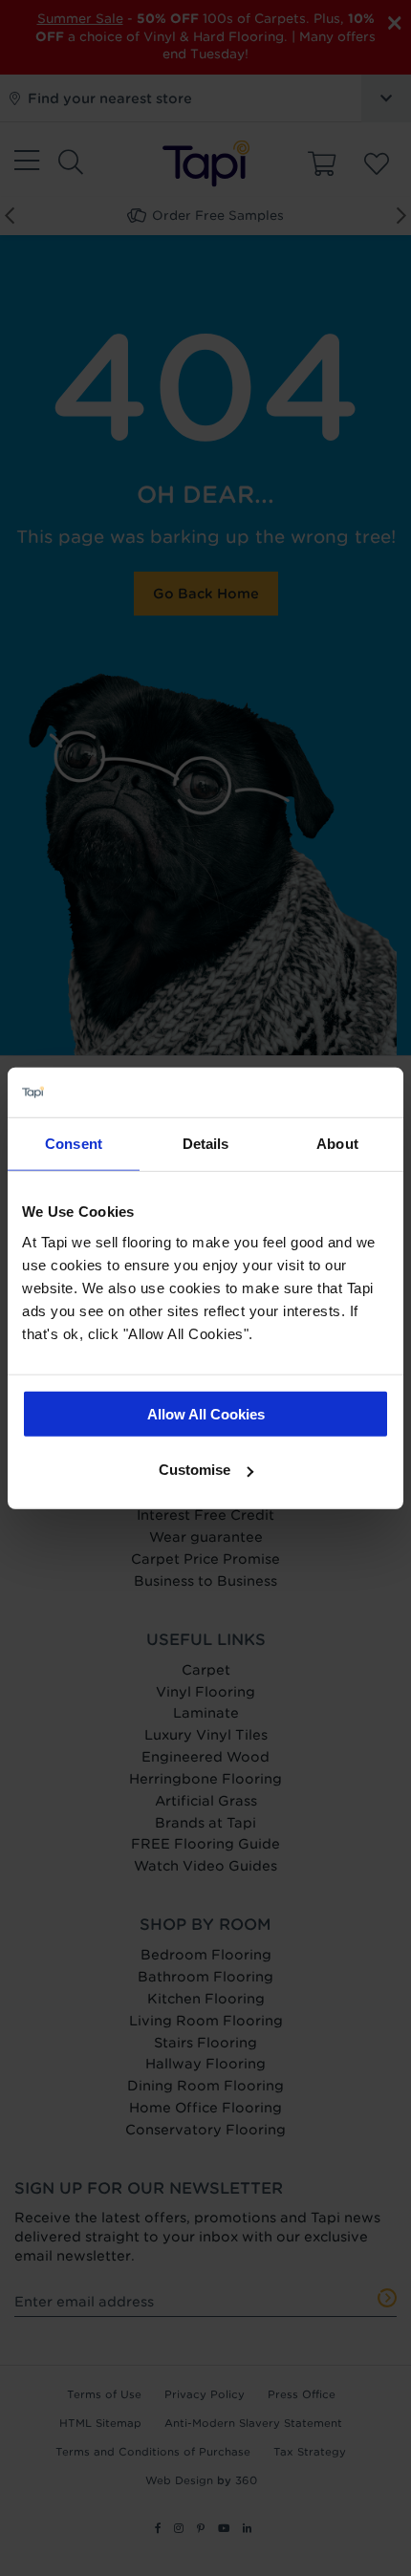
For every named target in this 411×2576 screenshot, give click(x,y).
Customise (195, 1470)
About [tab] (337, 1144)
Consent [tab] (74, 1144)
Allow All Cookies (206, 1413)
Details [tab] (206, 1144)
